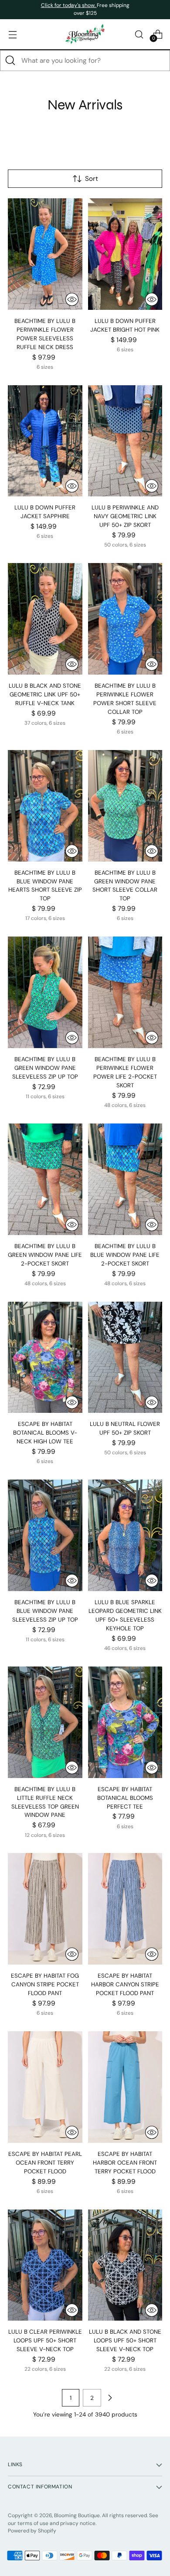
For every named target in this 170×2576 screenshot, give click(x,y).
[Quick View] (72, 299)
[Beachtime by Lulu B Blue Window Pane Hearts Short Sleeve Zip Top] (45, 806)
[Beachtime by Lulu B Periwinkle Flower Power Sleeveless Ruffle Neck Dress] (45, 254)
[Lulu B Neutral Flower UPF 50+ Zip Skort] (125, 1358)
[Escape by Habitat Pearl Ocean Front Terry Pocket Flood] (45, 2087)
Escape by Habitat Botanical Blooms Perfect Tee (125, 1798)
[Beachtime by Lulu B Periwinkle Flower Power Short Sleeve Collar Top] (125, 619)
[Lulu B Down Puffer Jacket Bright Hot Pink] (125, 254)
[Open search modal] (139, 34)
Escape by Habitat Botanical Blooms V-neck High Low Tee (45, 1433)
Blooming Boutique (77, 2515)
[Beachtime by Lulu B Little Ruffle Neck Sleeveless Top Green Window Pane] (45, 1722)
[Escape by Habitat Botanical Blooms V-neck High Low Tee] (45, 1358)
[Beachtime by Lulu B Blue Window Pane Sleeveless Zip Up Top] (45, 1535)
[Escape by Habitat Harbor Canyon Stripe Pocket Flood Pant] (125, 1909)
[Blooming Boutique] (85, 34)
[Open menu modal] (12, 34)
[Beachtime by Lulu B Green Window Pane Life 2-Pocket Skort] (45, 1179)
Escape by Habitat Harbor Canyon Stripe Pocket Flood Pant (125, 1984)
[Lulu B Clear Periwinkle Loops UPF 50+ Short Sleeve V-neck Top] (45, 2265)
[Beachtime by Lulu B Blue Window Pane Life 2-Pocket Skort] (125, 1179)
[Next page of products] (110, 2398)
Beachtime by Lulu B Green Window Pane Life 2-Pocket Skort (45, 1255)
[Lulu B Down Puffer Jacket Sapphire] (45, 441)
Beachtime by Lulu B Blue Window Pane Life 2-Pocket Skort (125, 1255)
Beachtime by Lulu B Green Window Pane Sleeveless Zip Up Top (45, 1068)
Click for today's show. (69, 5)
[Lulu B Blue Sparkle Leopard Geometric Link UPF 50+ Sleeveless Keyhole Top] (125, 1535)
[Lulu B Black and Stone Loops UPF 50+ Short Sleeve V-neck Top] (125, 2265)
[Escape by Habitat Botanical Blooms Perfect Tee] (125, 1722)
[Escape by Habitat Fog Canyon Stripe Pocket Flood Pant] (45, 1909)
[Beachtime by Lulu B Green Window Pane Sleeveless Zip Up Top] (45, 992)
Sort (92, 179)
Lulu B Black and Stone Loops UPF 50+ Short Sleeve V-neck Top (125, 2340)
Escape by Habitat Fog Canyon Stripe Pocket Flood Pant (45, 1984)
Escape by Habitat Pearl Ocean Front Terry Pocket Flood (45, 2163)
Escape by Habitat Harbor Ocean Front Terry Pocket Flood (125, 2163)
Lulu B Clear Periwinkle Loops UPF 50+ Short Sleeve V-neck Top (45, 2340)
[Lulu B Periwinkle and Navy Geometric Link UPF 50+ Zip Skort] (125, 441)
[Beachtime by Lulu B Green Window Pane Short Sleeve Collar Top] (125, 806)
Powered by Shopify (32, 2531)
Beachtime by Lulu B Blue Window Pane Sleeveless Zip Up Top (45, 1611)
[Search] (10, 61)
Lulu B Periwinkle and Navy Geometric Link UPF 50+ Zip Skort (125, 516)
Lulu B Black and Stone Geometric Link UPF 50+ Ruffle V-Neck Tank (45, 694)
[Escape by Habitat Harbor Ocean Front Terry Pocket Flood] (125, 2087)
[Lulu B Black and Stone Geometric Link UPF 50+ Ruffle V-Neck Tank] (45, 619)
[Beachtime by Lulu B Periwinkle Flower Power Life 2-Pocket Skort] (125, 992)
